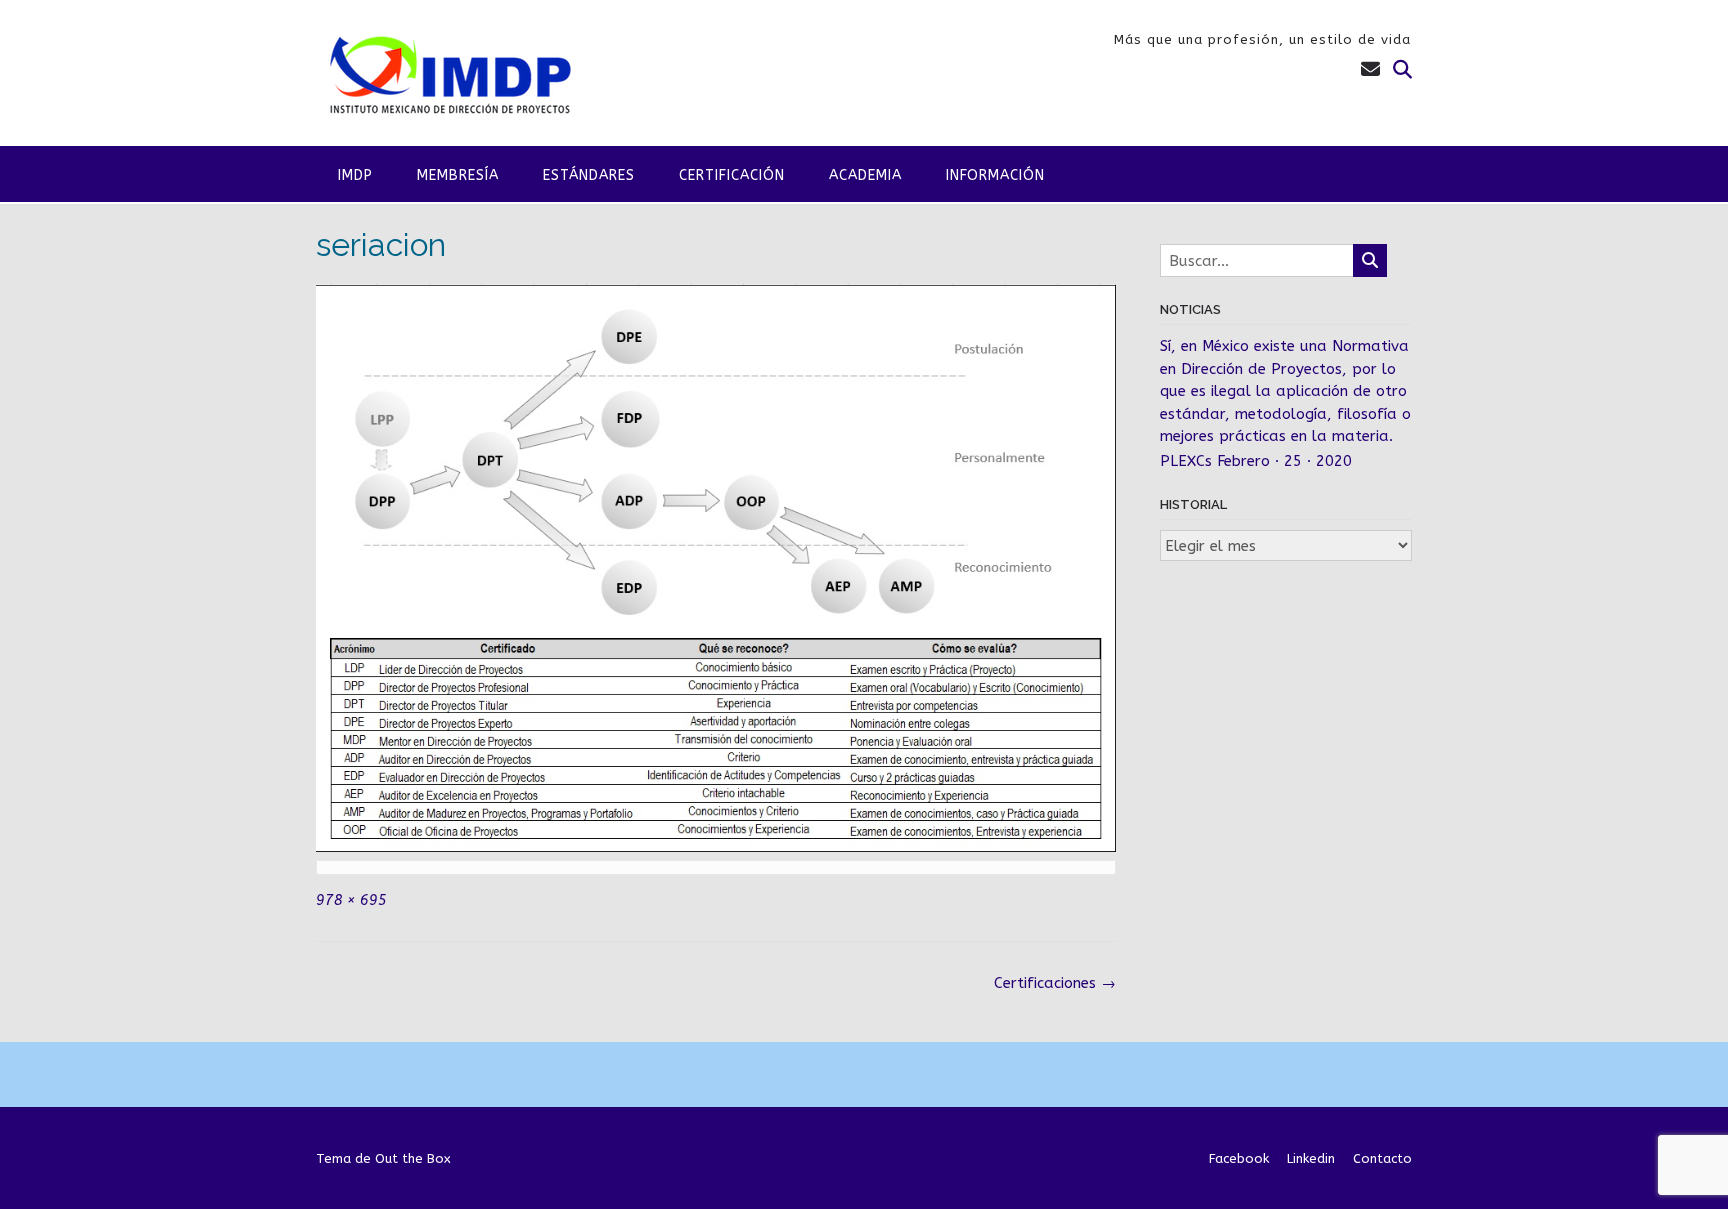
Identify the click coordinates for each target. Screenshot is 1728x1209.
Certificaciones (1055, 983)
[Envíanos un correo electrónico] (1370, 70)
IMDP (355, 175)
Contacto (1382, 1158)
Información (995, 175)
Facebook (1239, 1158)
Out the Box (413, 1158)
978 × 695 (351, 900)
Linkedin (1311, 1158)
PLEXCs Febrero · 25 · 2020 (1256, 461)
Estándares (589, 175)
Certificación (732, 175)
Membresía (458, 175)
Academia (865, 175)
